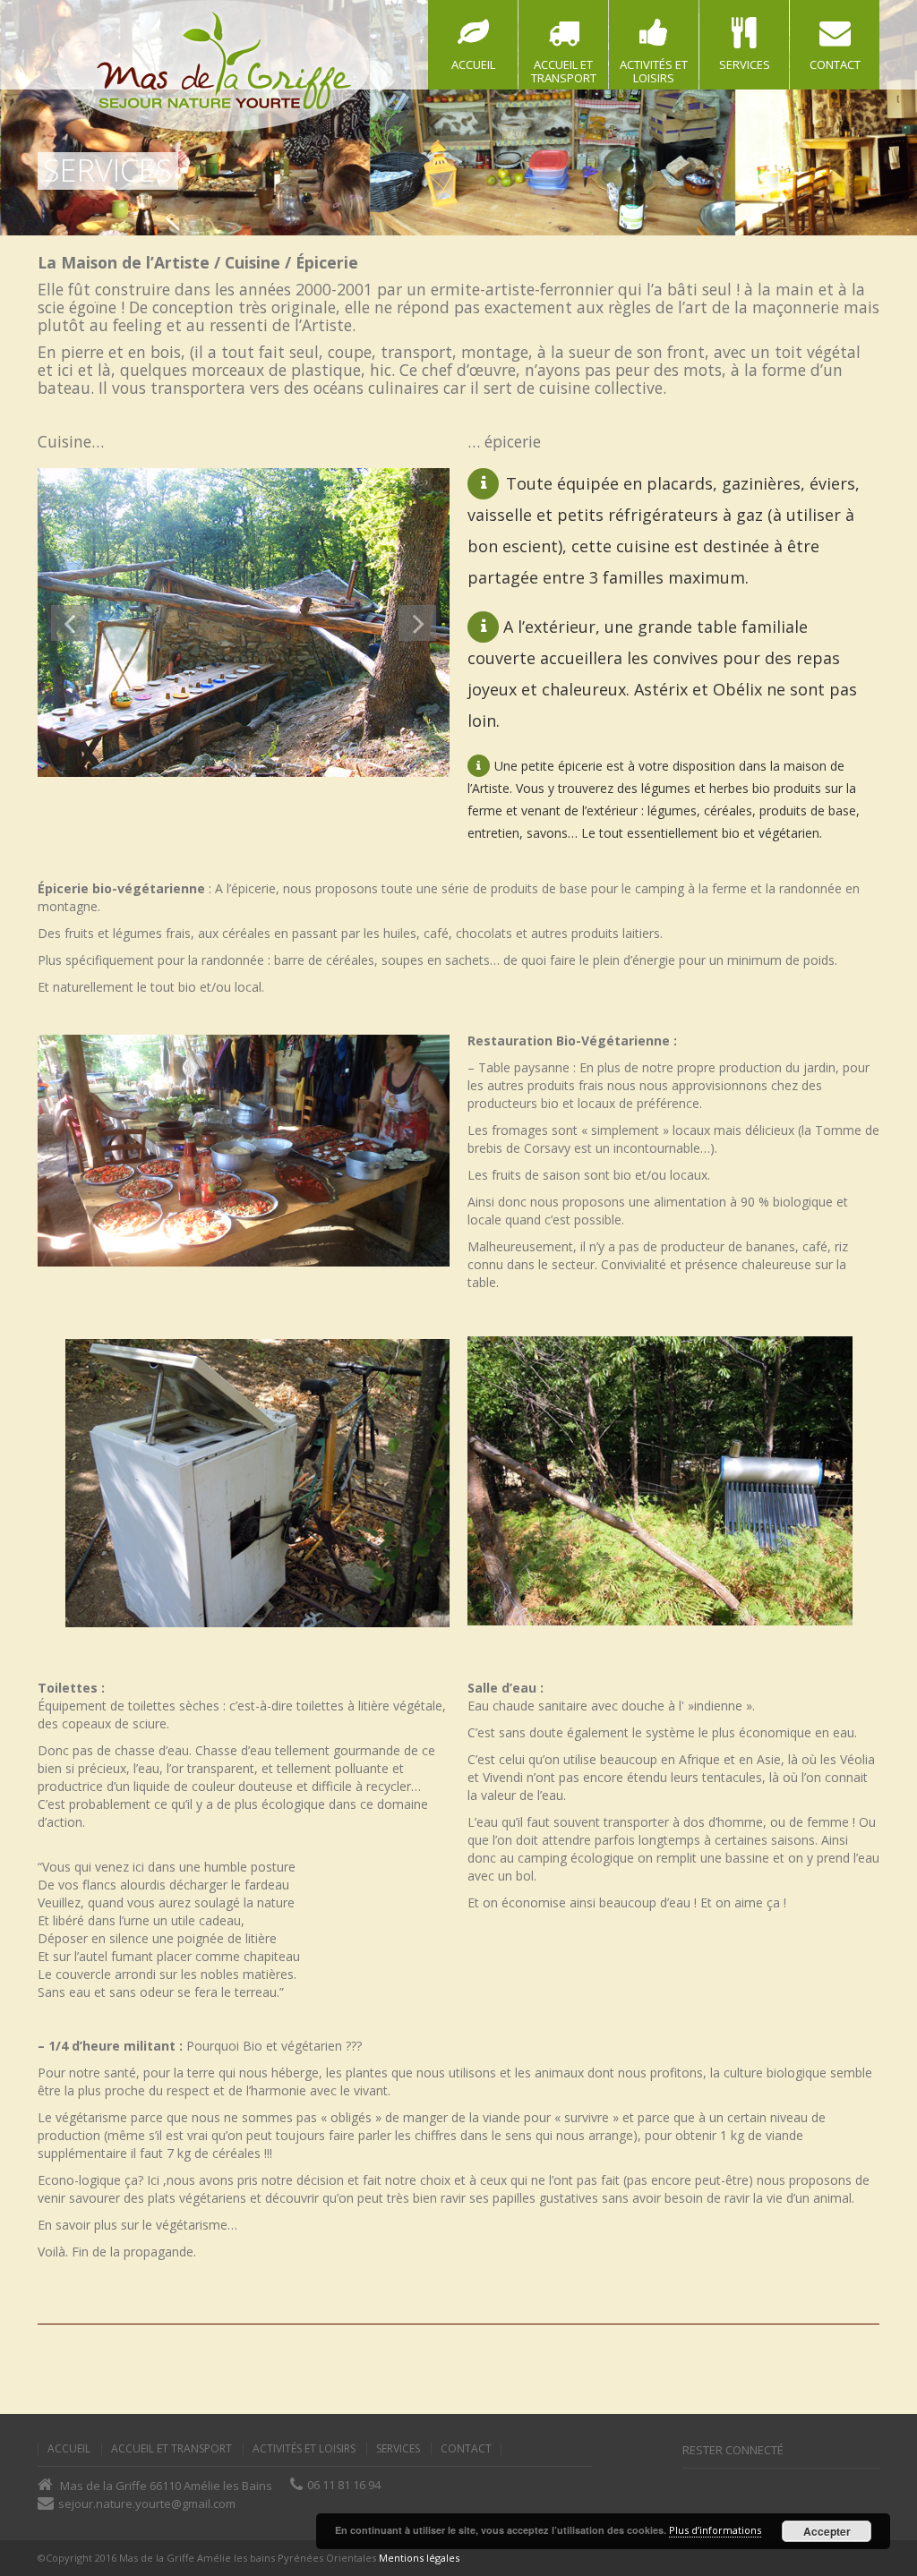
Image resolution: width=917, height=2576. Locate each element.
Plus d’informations (715, 2530)
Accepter (827, 2531)
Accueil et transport (171, 2449)
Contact (466, 2449)
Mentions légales (419, 2558)
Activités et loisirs (304, 2449)
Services (398, 2449)
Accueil (69, 2449)
